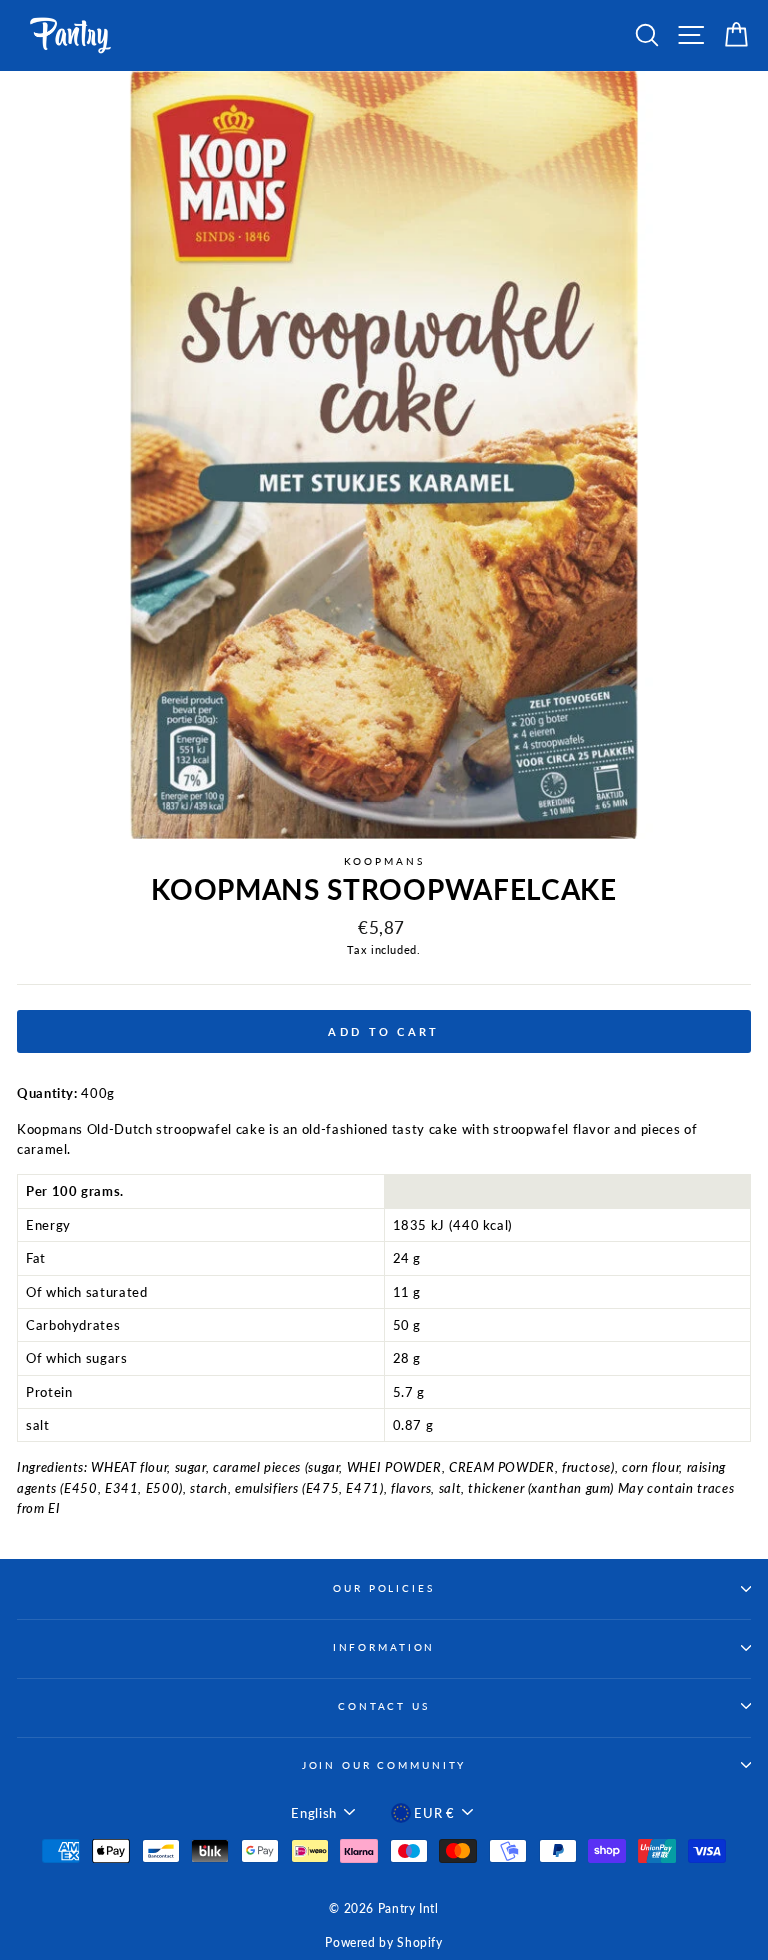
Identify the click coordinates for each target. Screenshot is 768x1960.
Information (384, 1647)
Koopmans (384, 861)
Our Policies (383, 1588)
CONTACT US (384, 1706)
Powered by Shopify (383, 1942)
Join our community (384, 1765)
